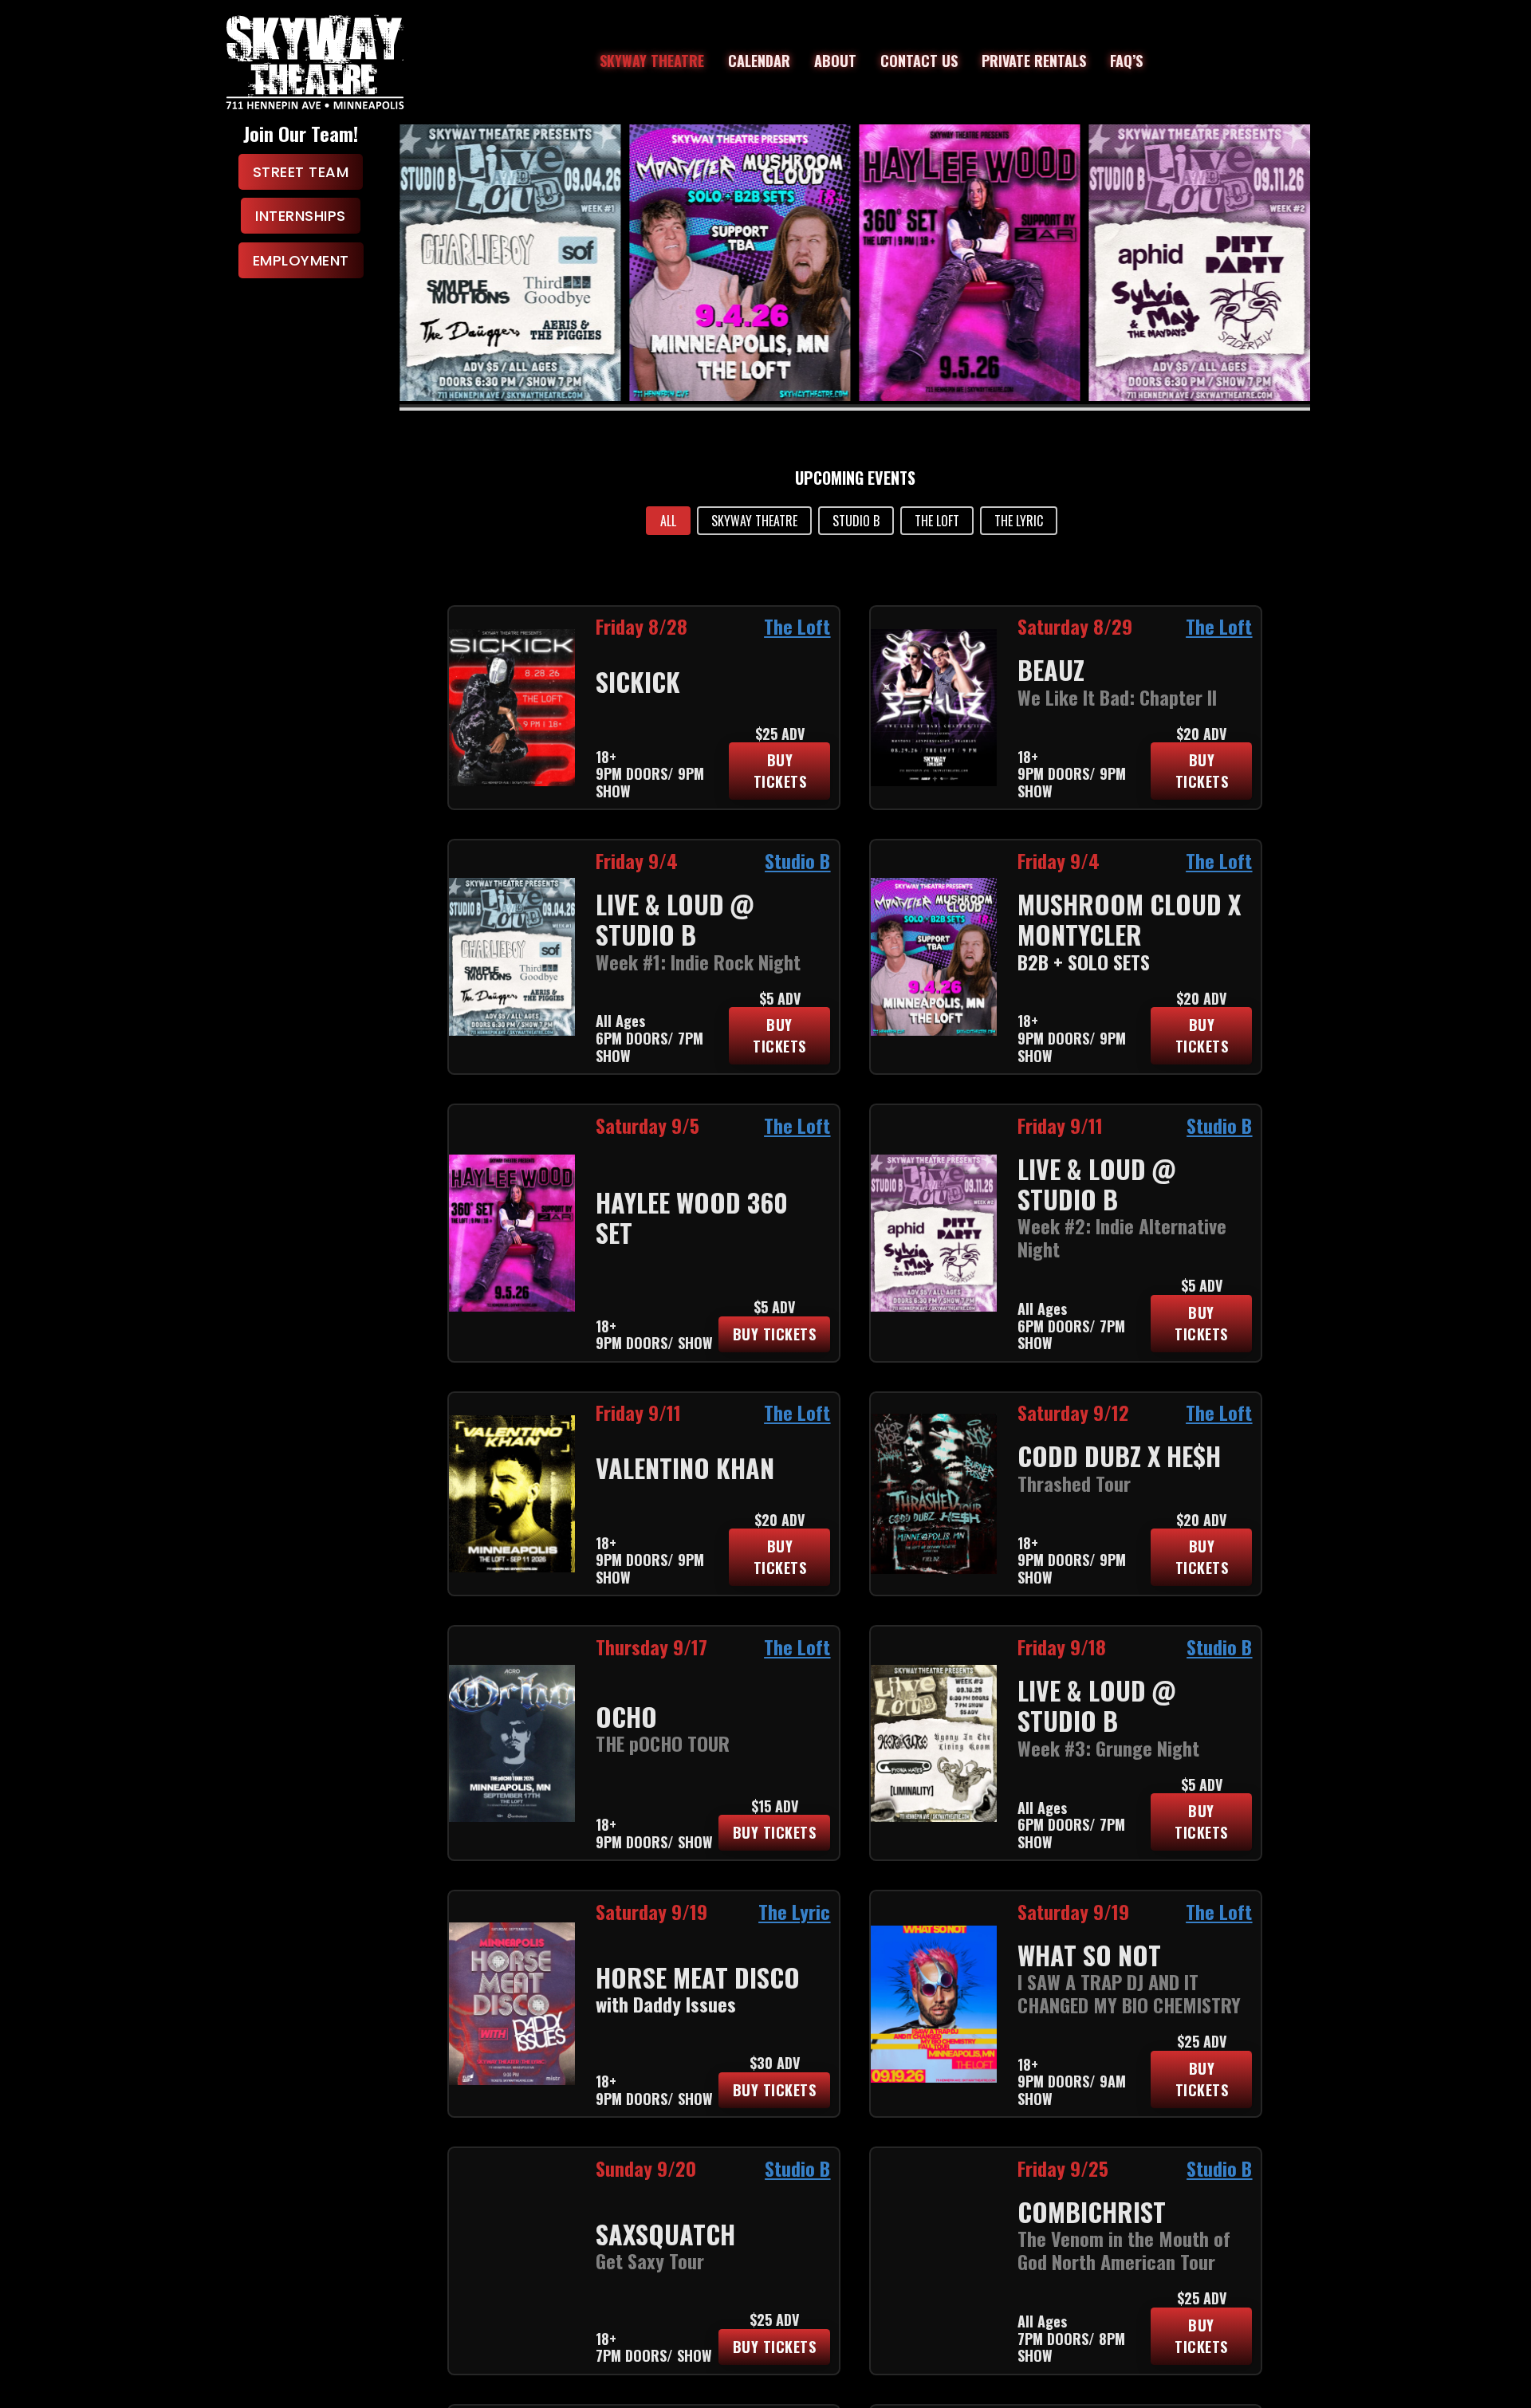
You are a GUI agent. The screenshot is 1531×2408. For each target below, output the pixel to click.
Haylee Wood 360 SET (692, 1217)
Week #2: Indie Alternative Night (1122, 1237)
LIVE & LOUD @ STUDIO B (675, 919)
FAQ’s (1126, 61)
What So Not (1089, 1955)
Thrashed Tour (1074, 1483)
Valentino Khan (685, 1468)
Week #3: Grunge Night (1108, 1748)
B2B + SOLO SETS (1084, 962)
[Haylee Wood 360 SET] (740, 263)
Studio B (797, 860)
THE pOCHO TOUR (663, 1743)
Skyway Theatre (652, 61)
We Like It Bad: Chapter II (1117, 697)
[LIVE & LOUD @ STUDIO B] (970, 263)
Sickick (638, 681)
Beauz (1051, 669)
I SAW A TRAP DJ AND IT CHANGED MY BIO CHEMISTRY (1129, 1993)
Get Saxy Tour (650, 2260)
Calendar (759, 61)
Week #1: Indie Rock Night (698, 962)
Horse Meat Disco (698, 1977)
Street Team (301, 172)
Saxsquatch (665, 2234)
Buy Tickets (780, 771)
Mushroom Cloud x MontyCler (1129, 919)
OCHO (626, 1716)
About (835, 61)
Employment (301, 260)
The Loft (797, 626)
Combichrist (1092, 2211)
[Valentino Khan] (1199, 263)
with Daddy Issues (666, 2004)
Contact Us (919, 61)
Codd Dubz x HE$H (1119, 1456)
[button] (668, 521)
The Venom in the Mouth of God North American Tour (1124, 2250)
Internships (301, 216)
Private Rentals (1034, 61)
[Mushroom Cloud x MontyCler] (510, 263)
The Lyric (794, 1911)
